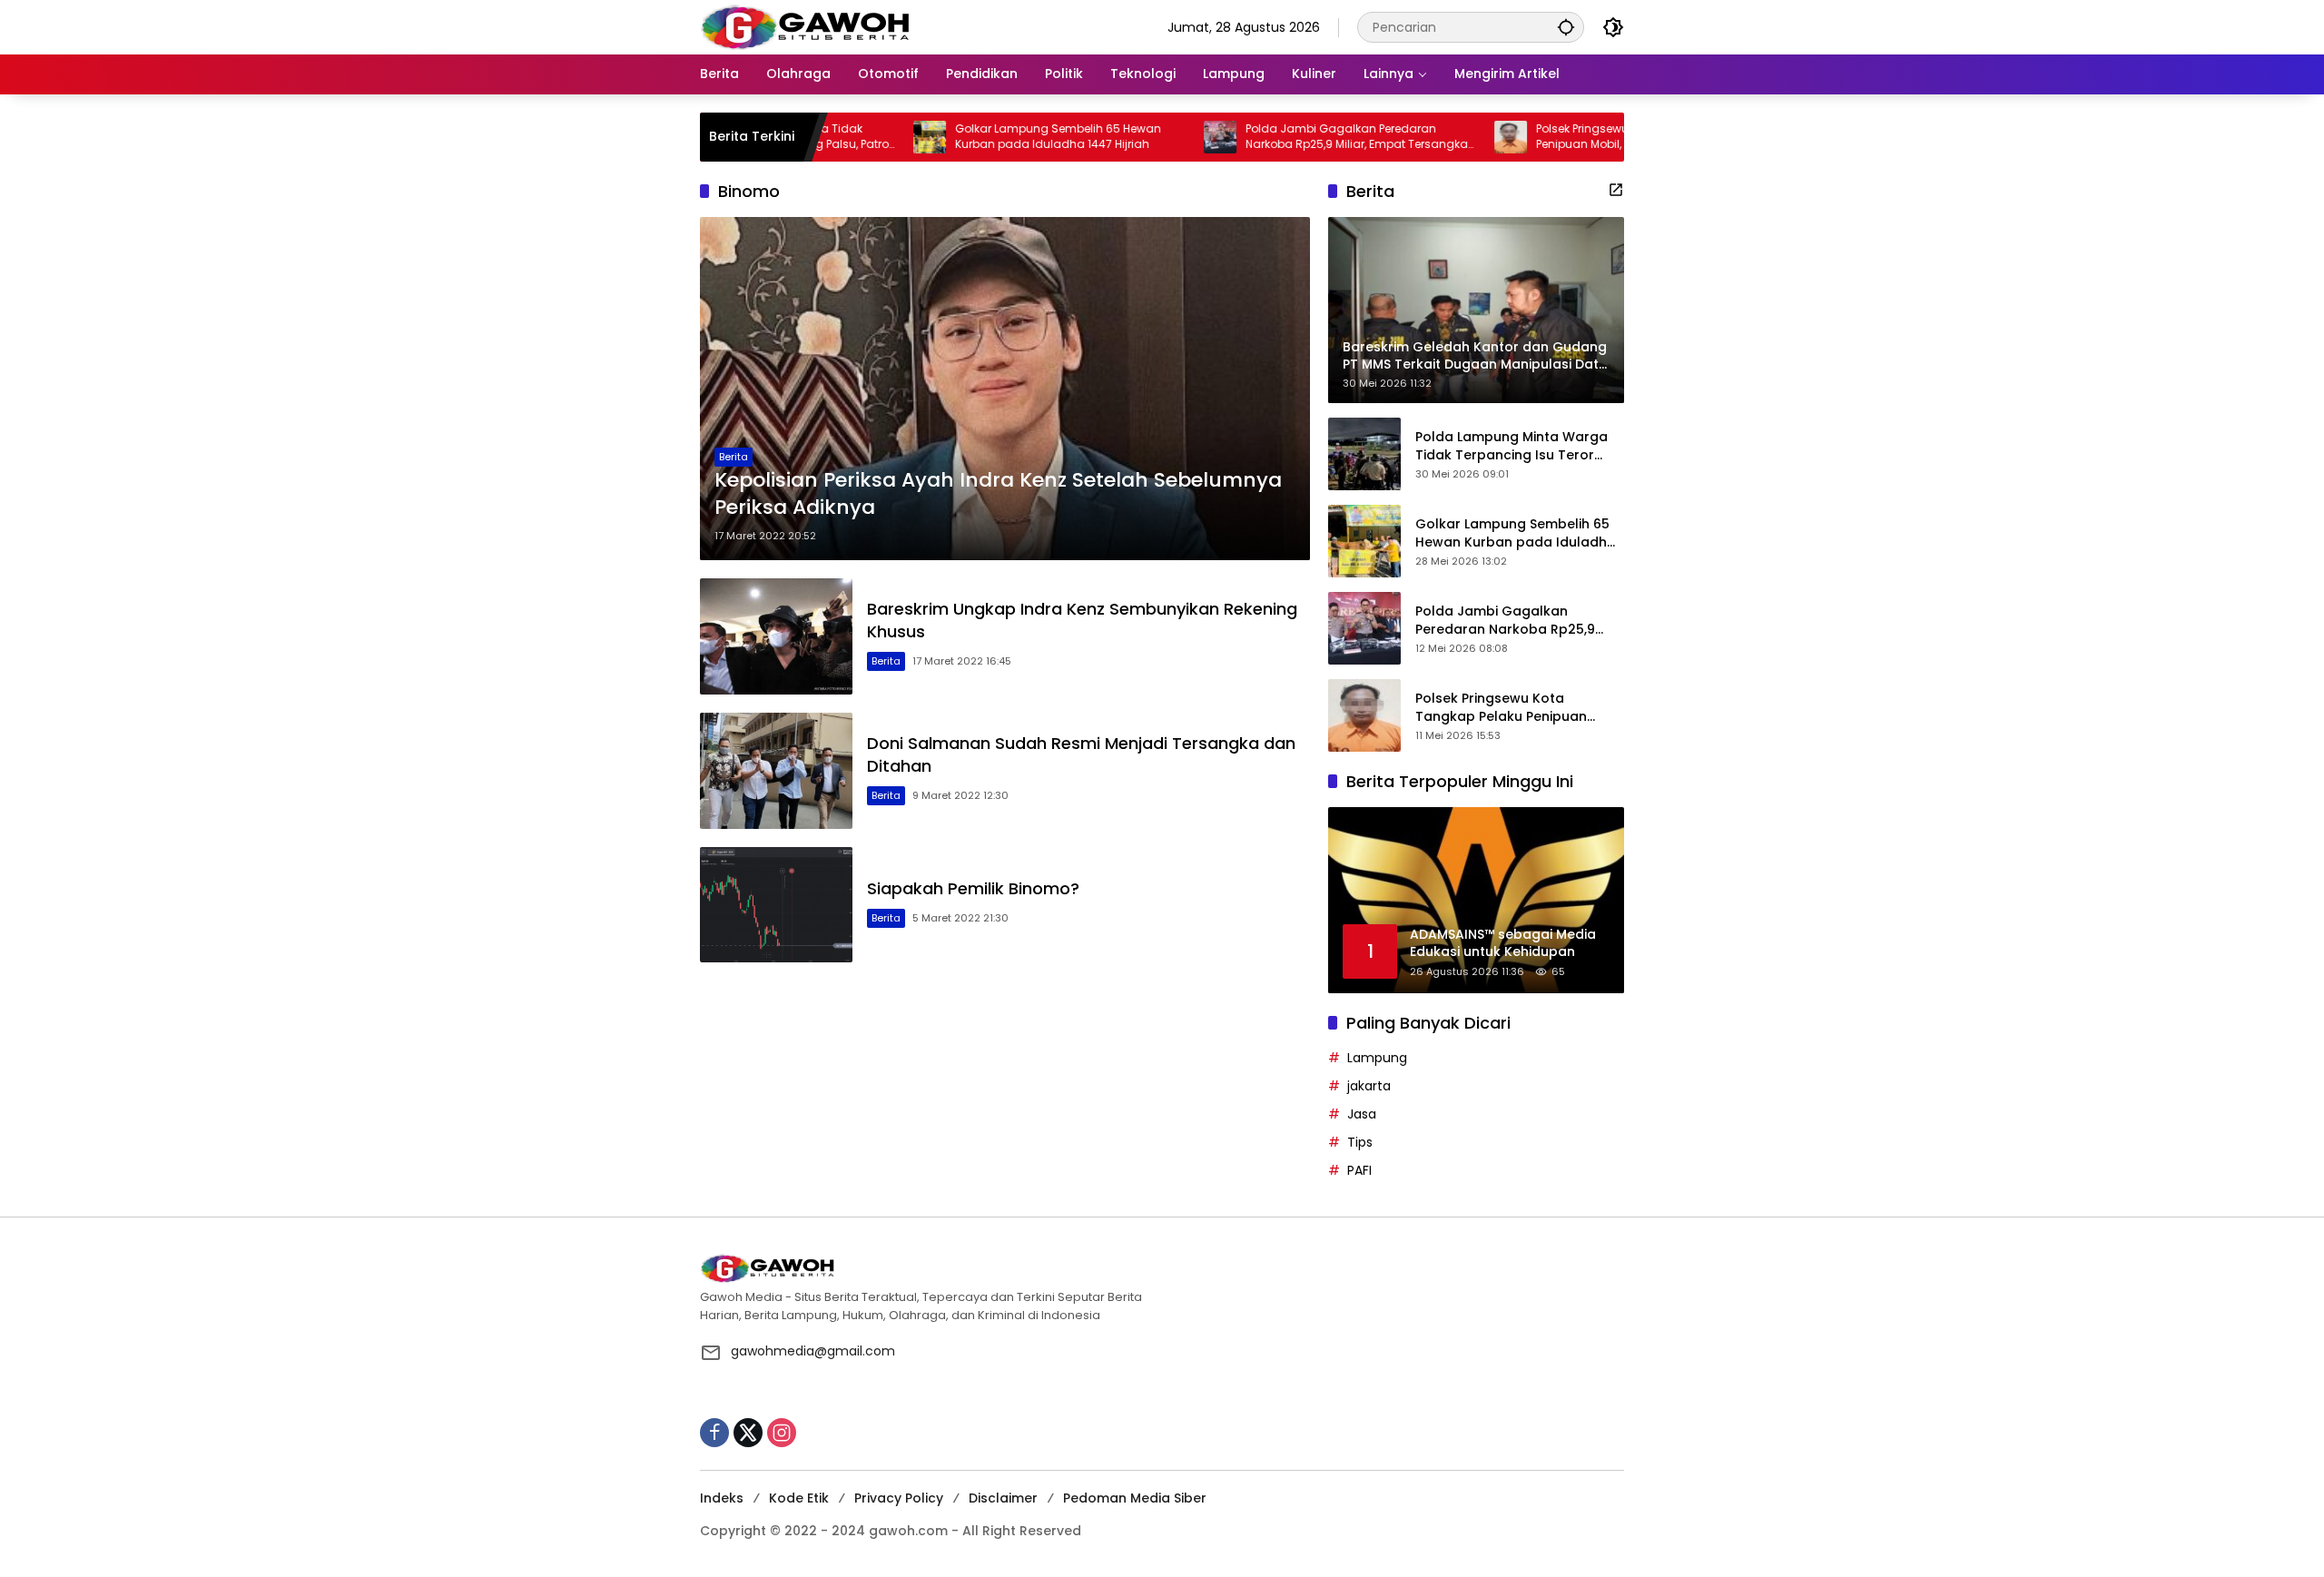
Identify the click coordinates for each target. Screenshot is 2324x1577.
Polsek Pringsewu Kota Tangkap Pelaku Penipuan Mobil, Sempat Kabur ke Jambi (1581, 137)
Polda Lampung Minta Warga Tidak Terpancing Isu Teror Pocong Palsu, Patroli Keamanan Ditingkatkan (1512, 446)
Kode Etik (799, 1498)
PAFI (1359, 1170)
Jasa (1362, 1114)
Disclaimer (1003, 1498)
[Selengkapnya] (1616, 190)
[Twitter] (748, 1433)
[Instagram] (782, 1433)
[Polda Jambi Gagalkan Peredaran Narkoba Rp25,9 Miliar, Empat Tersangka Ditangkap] (1155, 137)
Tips (1360, 1142)
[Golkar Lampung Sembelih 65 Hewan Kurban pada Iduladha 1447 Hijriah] (864, 137)
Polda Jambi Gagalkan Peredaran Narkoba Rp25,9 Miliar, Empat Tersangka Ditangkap (1291, 137)
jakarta (1369, 1086)
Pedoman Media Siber (1135, 1498)
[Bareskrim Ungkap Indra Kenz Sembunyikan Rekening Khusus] (776, 636)
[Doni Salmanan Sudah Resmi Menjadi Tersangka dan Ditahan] (776, 771)
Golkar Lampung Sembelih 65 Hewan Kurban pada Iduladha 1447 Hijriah (993, 137)
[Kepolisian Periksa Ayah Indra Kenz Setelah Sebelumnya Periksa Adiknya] (1005, 389)
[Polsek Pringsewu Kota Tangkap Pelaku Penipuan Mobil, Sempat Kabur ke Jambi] (1445, 137)
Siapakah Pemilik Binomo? (973, 888)
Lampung (1377, 1058)
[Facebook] (714, 1433)
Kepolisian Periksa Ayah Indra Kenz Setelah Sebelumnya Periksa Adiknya (998, 494)
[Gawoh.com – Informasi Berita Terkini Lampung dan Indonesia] (805, 26)
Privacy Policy (899, 1498)
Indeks (722, 1498)
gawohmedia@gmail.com (813, 1351)
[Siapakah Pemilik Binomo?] (776, 905)
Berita (734, 457)
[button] (1566, 27)
